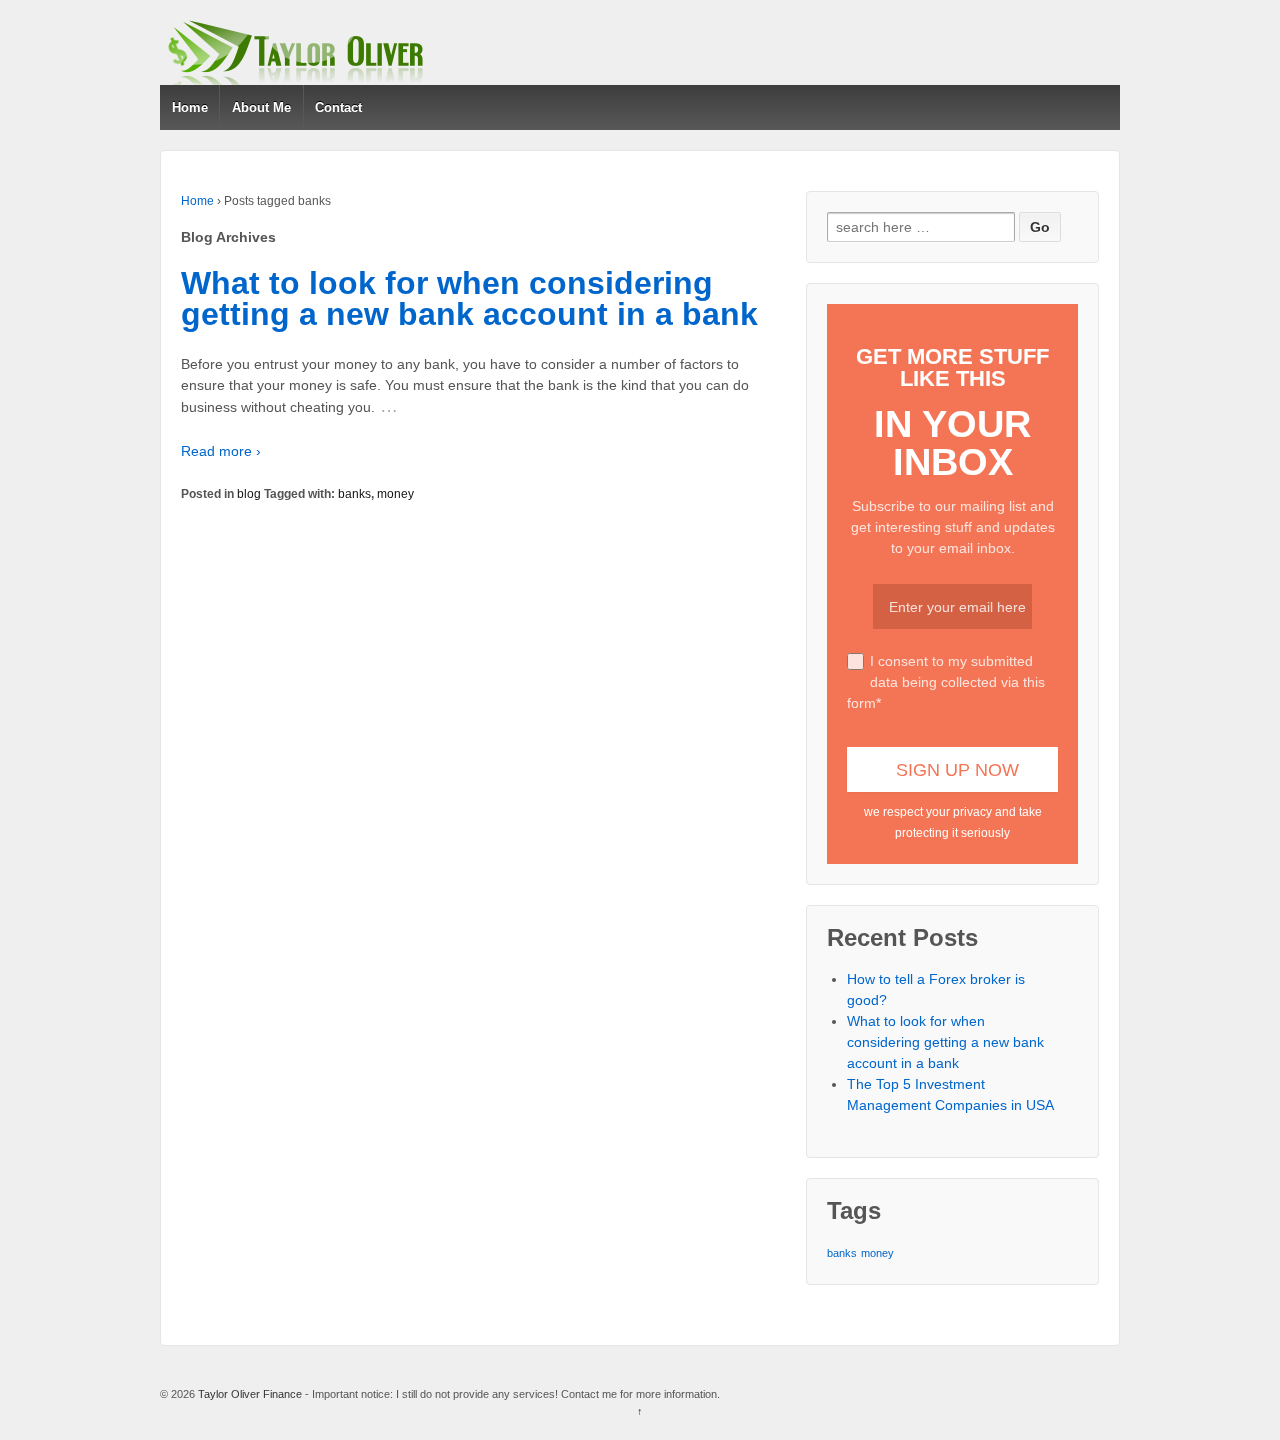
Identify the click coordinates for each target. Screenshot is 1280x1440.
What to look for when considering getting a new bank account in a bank (469, 299)
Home (190, 107)
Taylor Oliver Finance (250, 1394)
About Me (261, 107)
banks (354, 494)
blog (249, 494)
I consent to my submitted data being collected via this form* (946, 682)
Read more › (221, 451)
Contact (338, 107)
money (395, 494)
